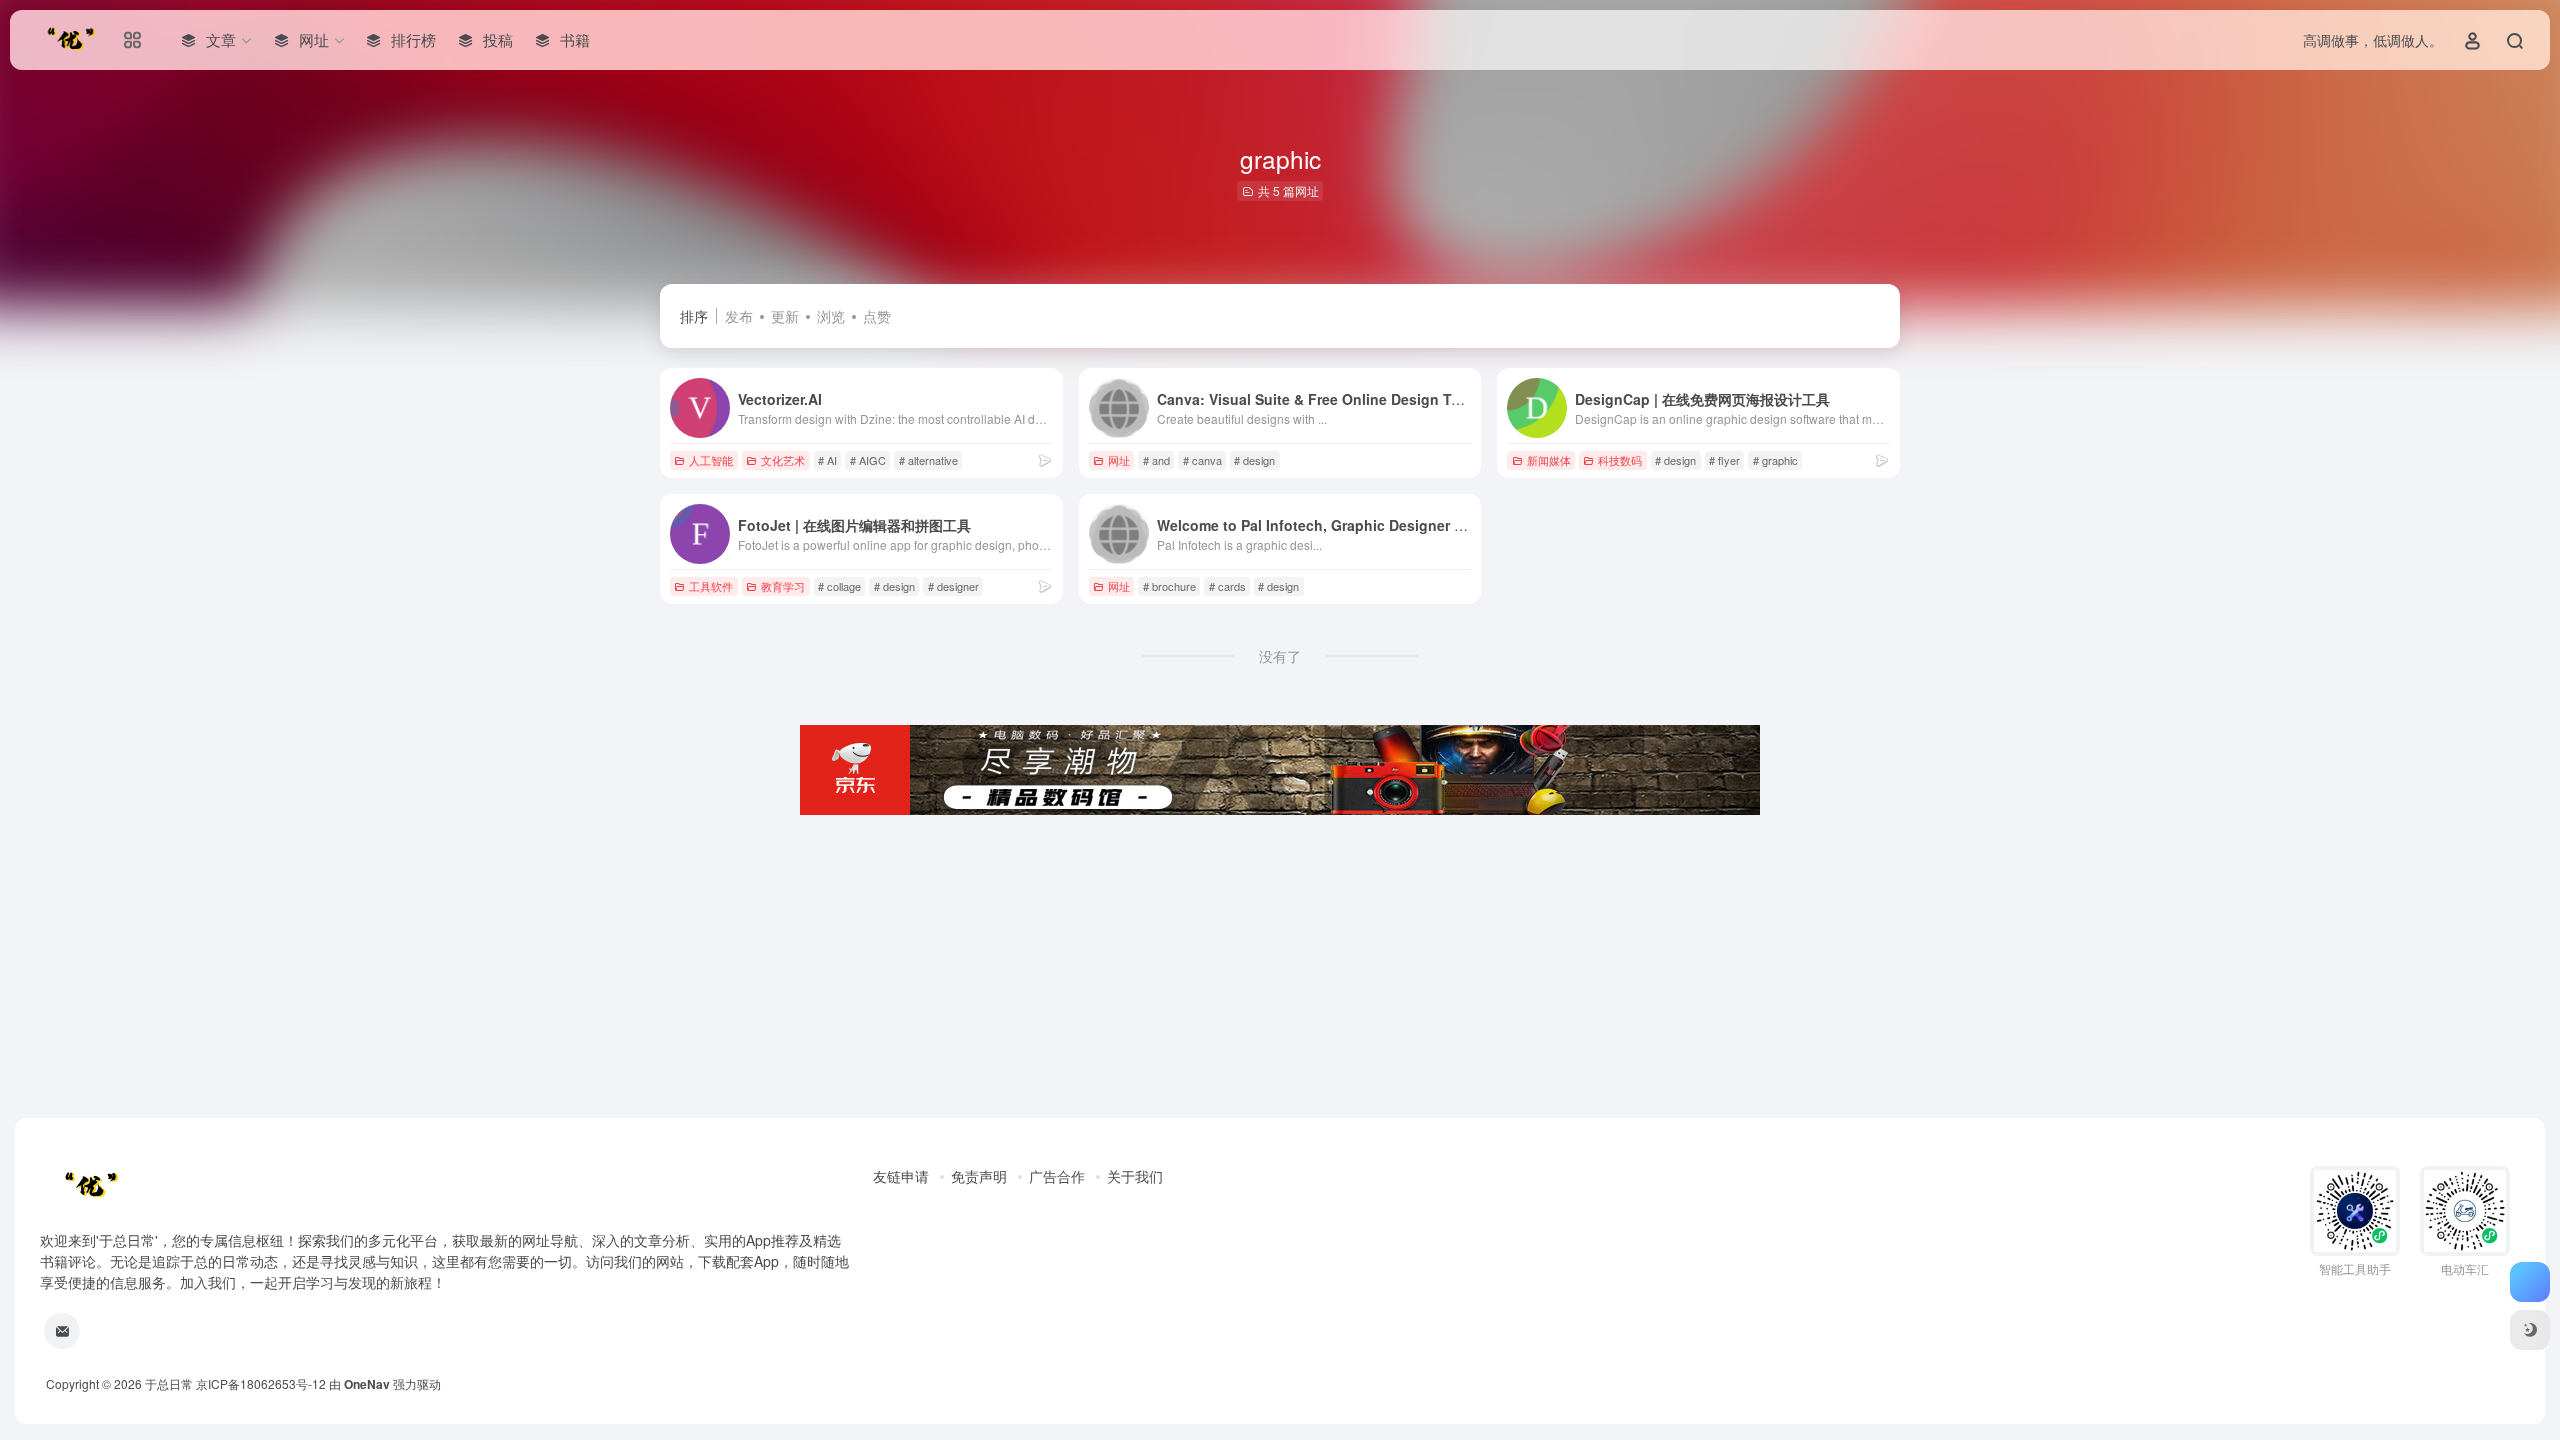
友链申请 (901, 1176)
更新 (785, 316)
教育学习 (783, 586)
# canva (1202, 460)
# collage (839, 586)
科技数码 (1620, 460)
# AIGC (868, 460)
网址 (1119, 460)
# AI (827, 460)
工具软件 (711, 586)
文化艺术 (783, 460)
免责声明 (979, 1176)
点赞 (877, 316)
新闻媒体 (1549, 460)
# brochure (1169, 586)
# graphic (1775, 460)
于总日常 (169, 1383)
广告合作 (1057, 1176)
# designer (953, 586)
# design (1254, 460)
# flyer (1724, 460)
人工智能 (711, 460)
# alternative (928, 460)
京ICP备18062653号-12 (261, 1383)
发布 (739, 316)
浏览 (831, 316)
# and (1156, 460)
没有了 (1280, 656)
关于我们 (1135, 1176)
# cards (1227, 586)
